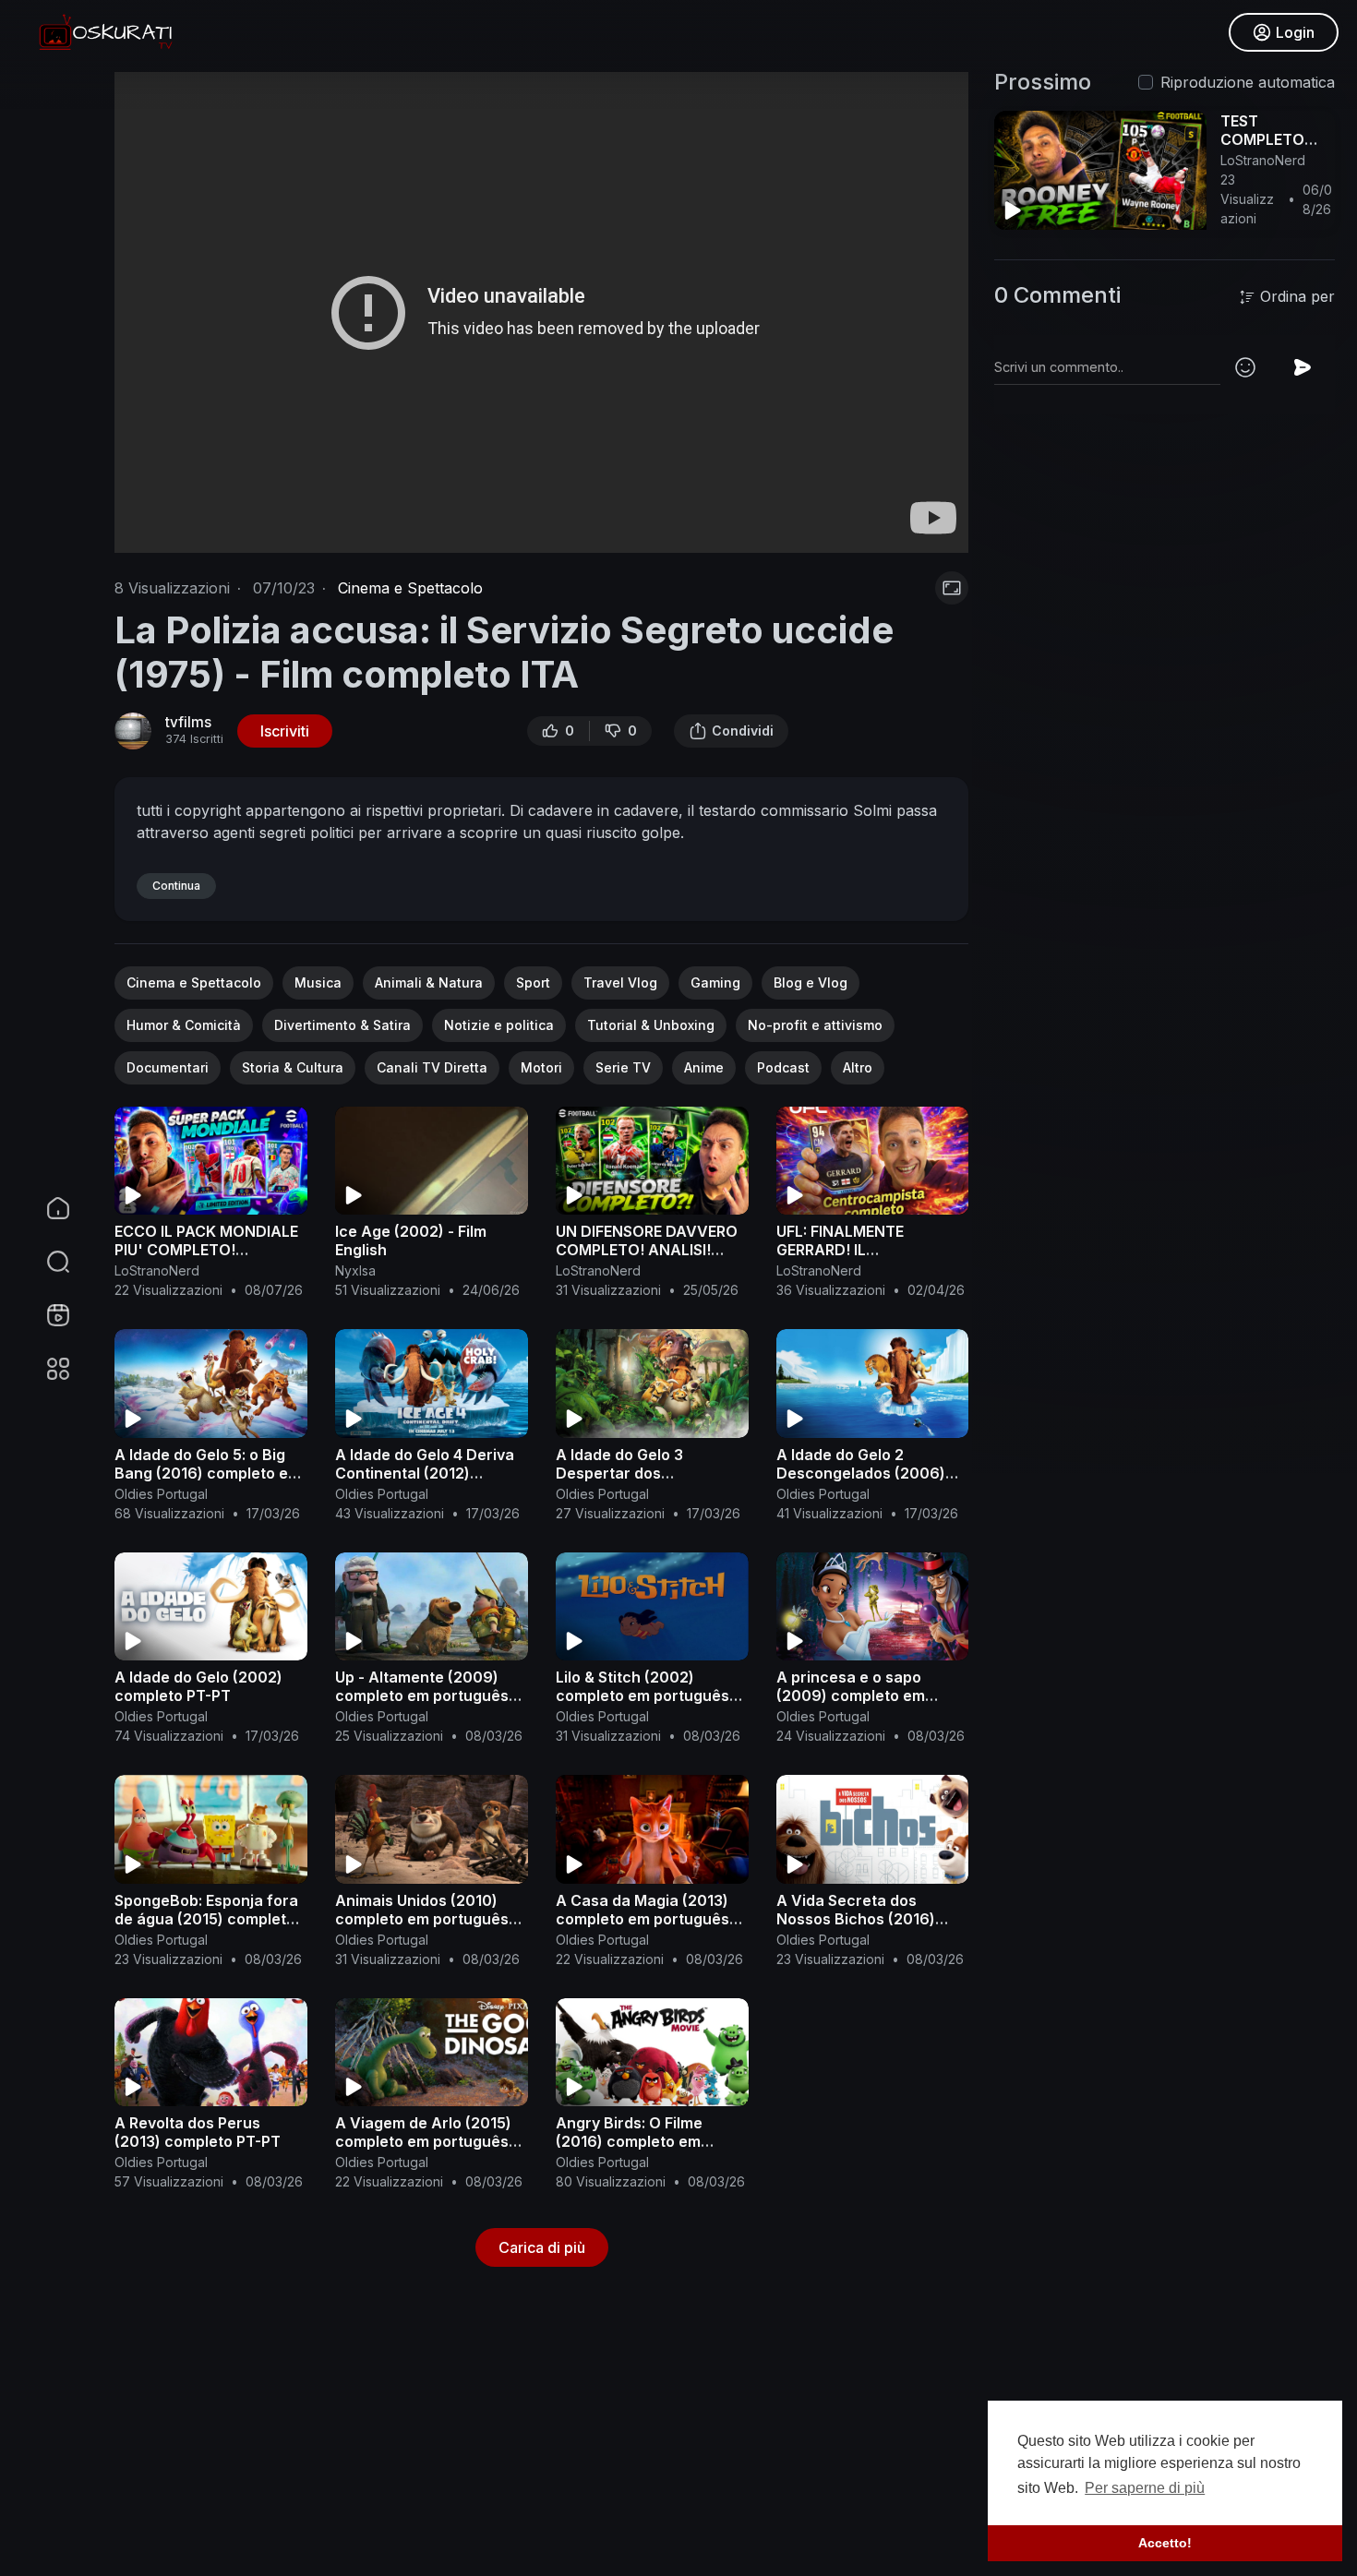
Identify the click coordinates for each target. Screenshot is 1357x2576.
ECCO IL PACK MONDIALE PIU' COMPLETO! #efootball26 (206, 1250)
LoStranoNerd (157, 1270)
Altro (858, 1067)
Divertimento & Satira (342, 1025)
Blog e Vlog (811, 982)
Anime (704, 1067)
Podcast (783, 1067)
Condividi (743, 731)
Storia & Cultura (293, 1067)
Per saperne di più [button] (1145, 2488)
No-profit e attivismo (815, 1025)
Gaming (715, 982)
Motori (541, 1067)
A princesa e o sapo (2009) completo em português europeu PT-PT (871, 1695)
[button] (46, 1262)
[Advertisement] (668, 2440)
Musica (318, 982)
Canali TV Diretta (432, 1067)
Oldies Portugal (161, 1494)
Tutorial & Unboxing (651, 1025)
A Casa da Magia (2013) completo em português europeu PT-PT (642, 1919)
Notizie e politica (499, 1025)
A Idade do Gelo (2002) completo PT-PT (198, 1686)
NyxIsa (355, 1270)
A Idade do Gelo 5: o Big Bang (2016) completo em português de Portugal (208, 1473)
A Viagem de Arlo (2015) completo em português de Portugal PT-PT (423, 2141)
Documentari (168, 1067)
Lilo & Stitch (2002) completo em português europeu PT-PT (642, 1695)
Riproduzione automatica (1248, 82)
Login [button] (1295, 32)
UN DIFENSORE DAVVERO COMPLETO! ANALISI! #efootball (647, 1250)
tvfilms (188, 722)
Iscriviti (285, 731)
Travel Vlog (620, 982)
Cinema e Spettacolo (410, 588)
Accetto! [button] (1165, 2543)
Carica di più (542, 2247)
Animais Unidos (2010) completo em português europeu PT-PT (422, 1919)
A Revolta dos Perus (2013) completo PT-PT (198, 2132)
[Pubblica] (1303, 367)
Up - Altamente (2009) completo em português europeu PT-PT (422, 1695)
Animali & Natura (429, 982)
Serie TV (623, 1067)
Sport (533, 982)
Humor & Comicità (184, 1025)
